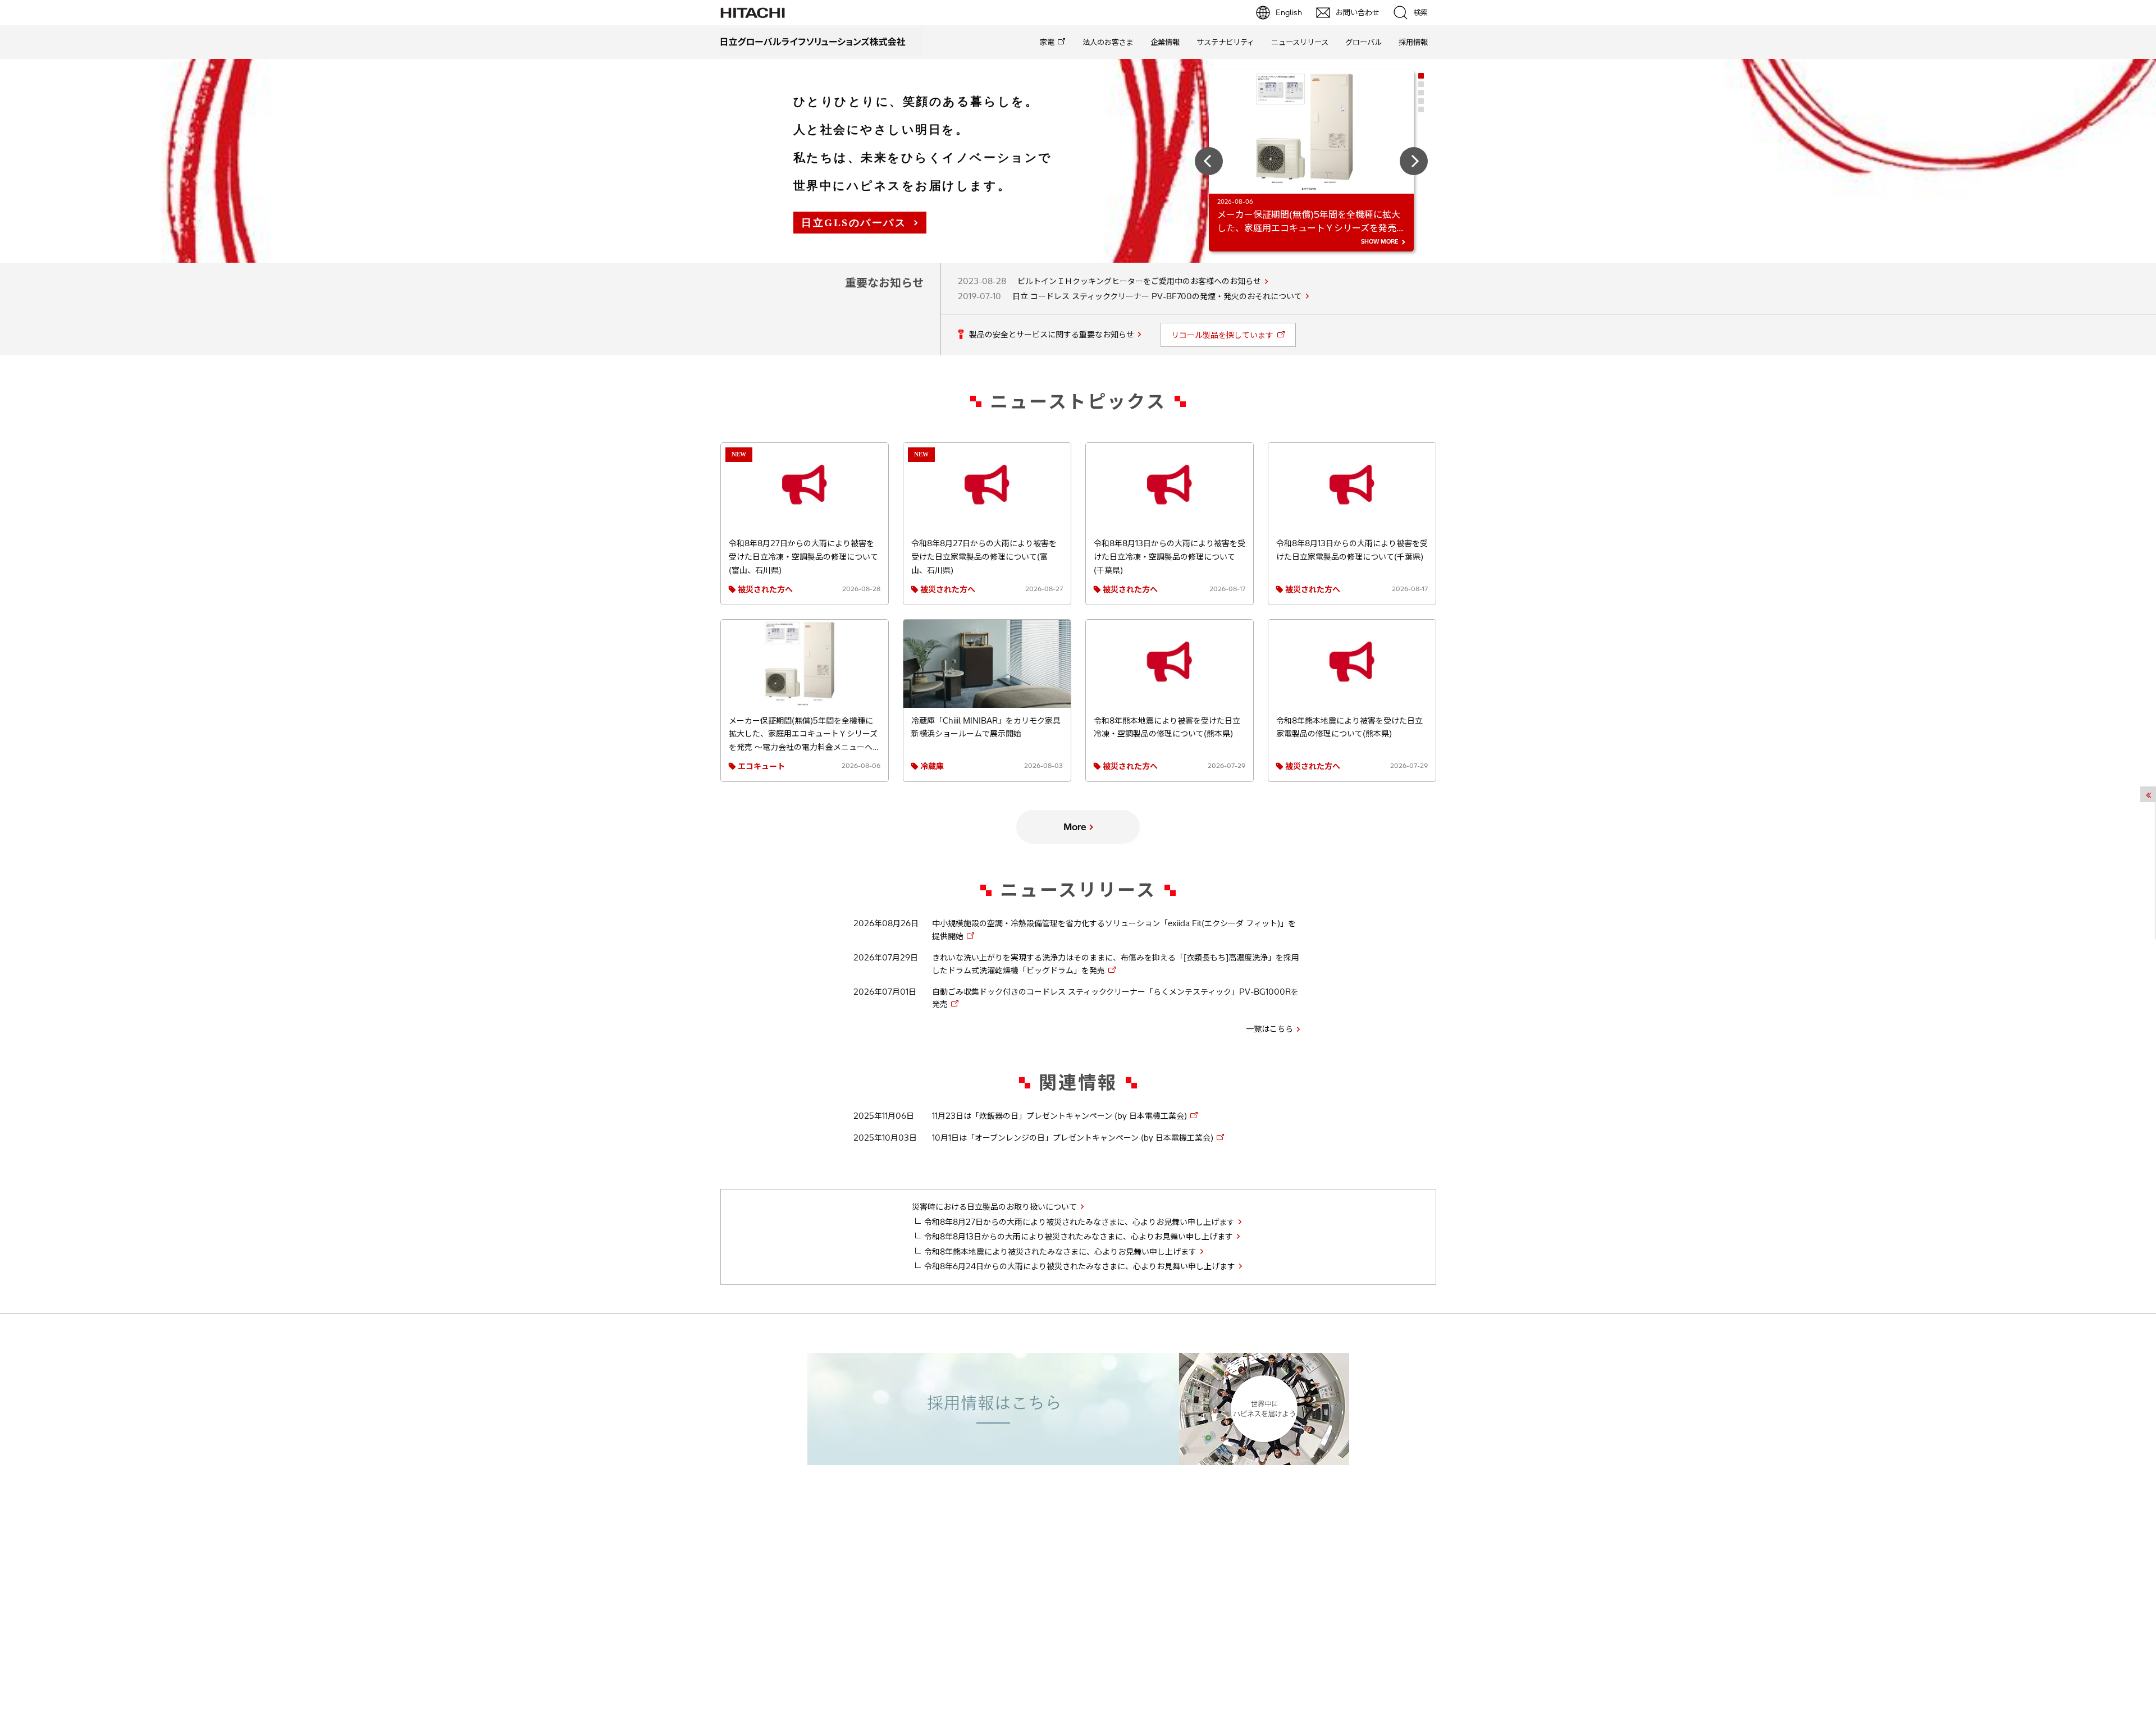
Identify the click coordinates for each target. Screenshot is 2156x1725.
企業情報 (1165, 42)
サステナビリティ (1225, 42)
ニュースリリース (1300, 42)
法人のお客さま (1108, 42)
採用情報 (1413, 42)
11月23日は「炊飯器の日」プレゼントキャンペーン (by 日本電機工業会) (1059, 1116)
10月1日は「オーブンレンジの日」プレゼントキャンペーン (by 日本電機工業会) (1073, 1138)
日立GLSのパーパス (854, 223)
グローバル (1364, 42)
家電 (1047, 42)
